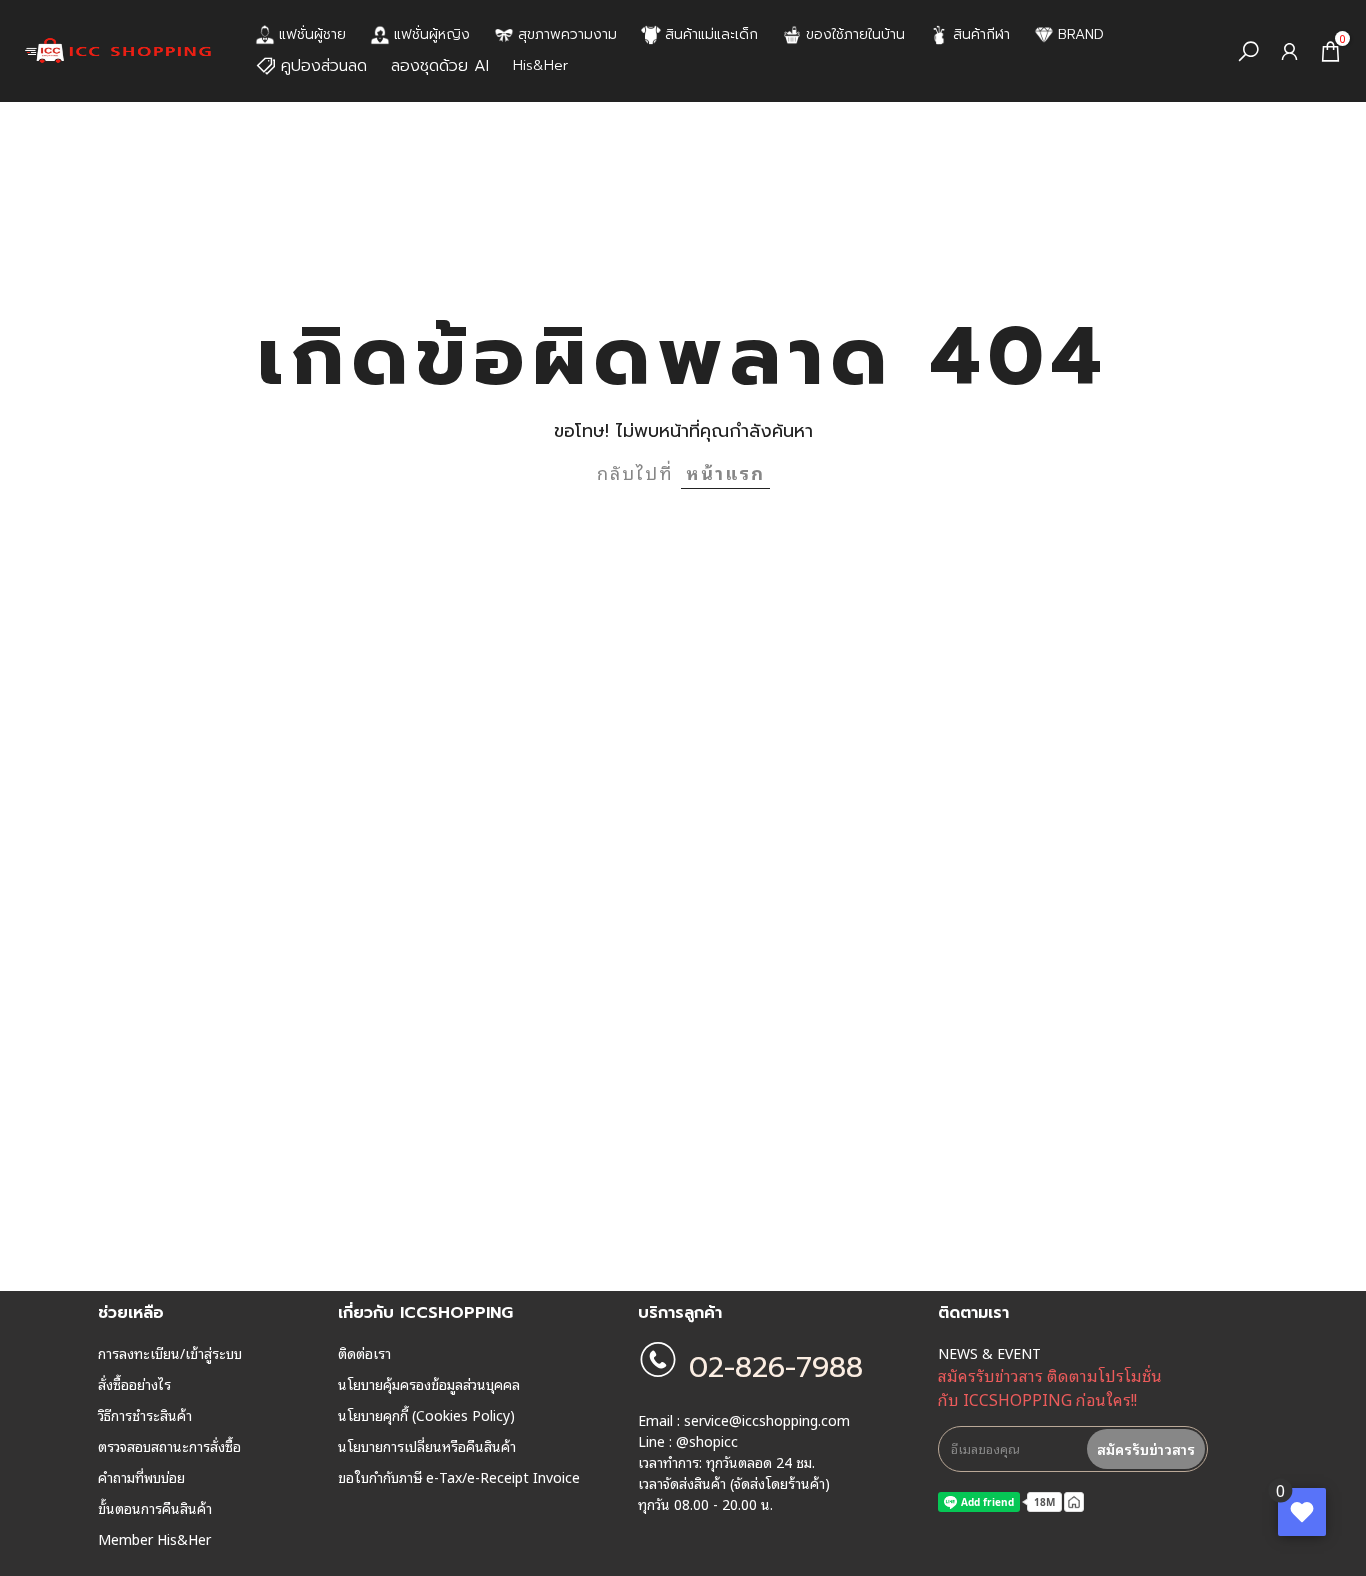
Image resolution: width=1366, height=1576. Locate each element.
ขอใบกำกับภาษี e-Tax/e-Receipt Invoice (459, 1477)
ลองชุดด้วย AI (440, 66)
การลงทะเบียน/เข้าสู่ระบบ (170, 1353)
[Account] (1289, 51)
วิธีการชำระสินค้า (145, 1415)
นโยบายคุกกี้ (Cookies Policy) (426, 1415)
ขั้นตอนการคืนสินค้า (155, 1508)
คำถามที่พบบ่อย (141, 1477)
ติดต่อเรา (364, 1353)
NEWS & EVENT (989, 1353)
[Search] (1248, 51)
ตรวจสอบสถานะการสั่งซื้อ (169, 1446)
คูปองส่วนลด (324, 66)
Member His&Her (154, 1539)
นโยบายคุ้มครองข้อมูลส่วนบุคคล (429, 1384)
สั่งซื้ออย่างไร (134, 1384)
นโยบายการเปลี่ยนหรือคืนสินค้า (427, 1446)
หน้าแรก (725, 472)
